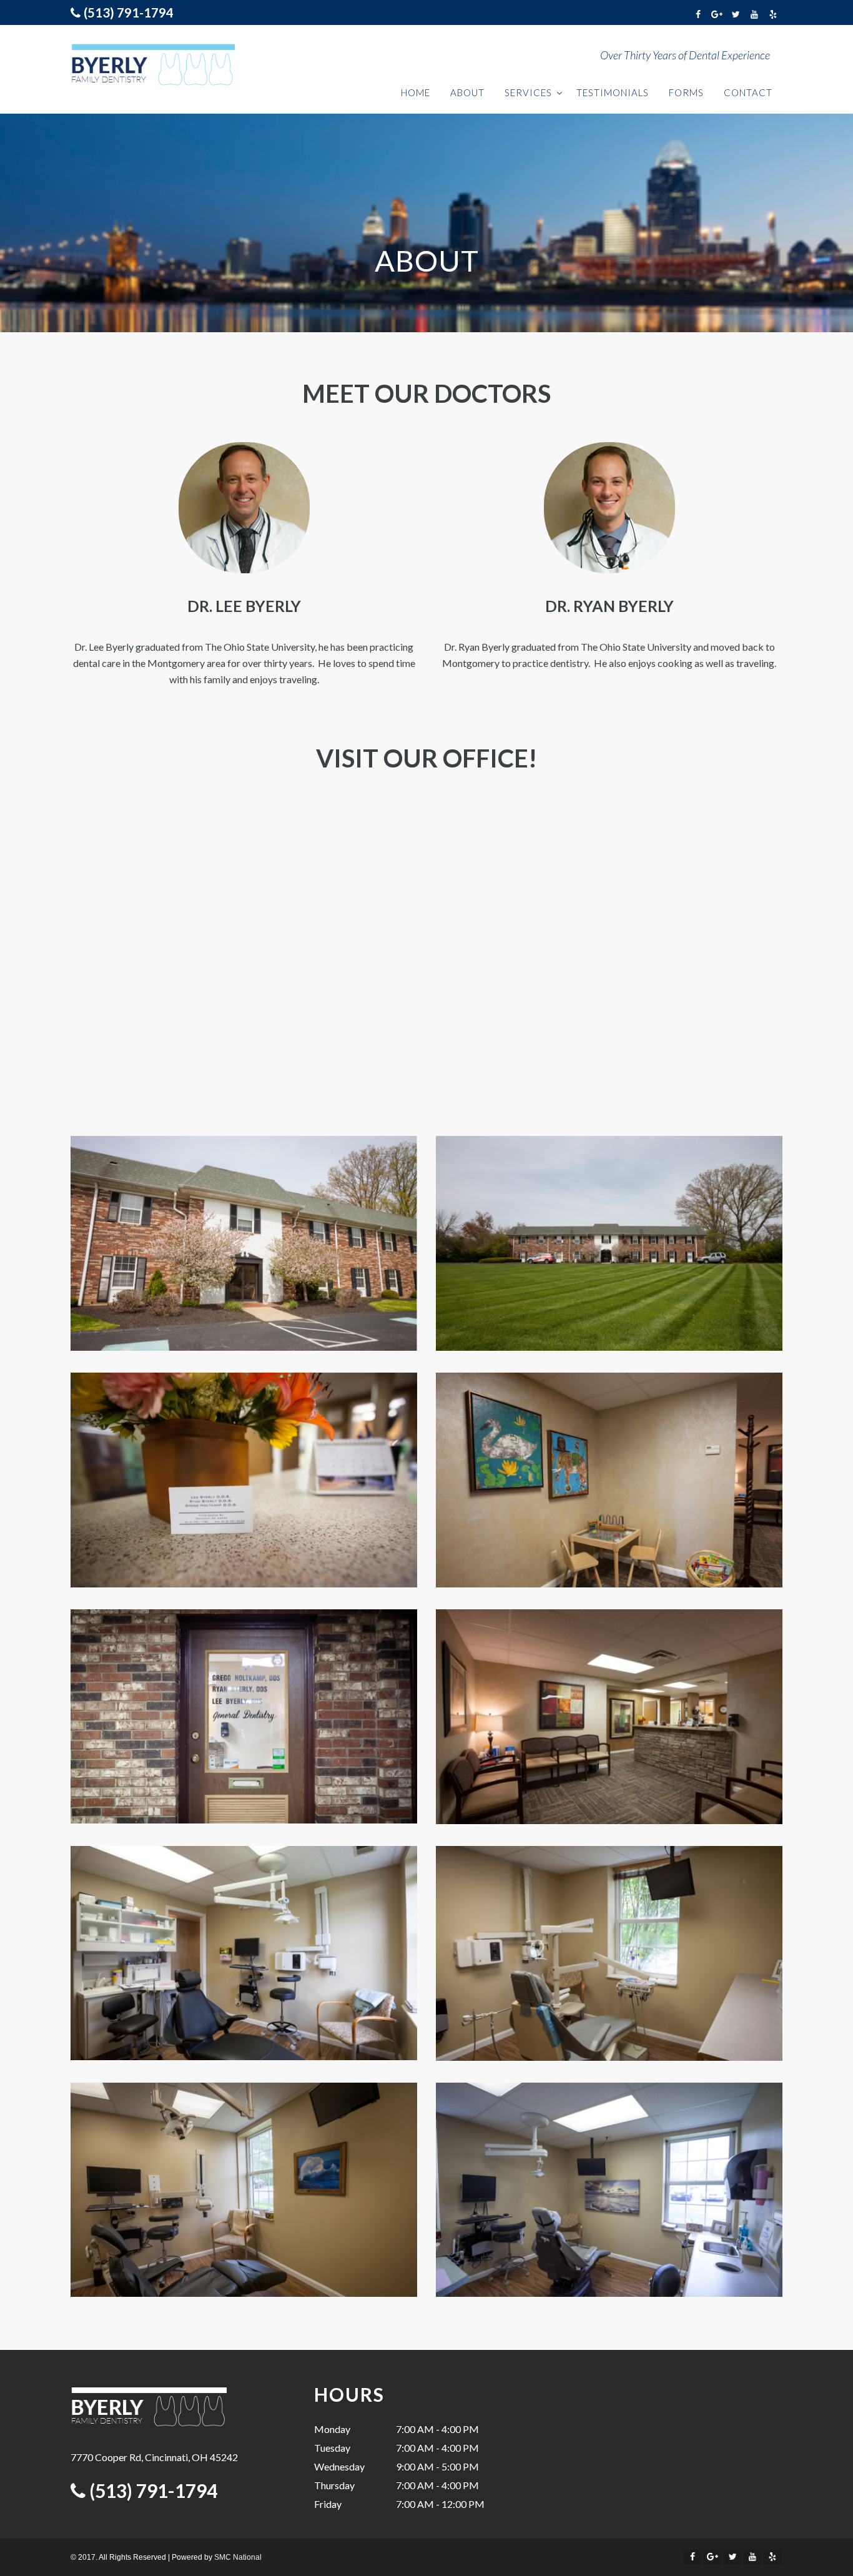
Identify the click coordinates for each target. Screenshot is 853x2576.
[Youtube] (754, 14)
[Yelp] (773, 14)
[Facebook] (698, 14)
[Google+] (717, 14)
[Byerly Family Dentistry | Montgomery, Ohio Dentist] (153, 65)
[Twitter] (736, 14)
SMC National (238, 2557)
